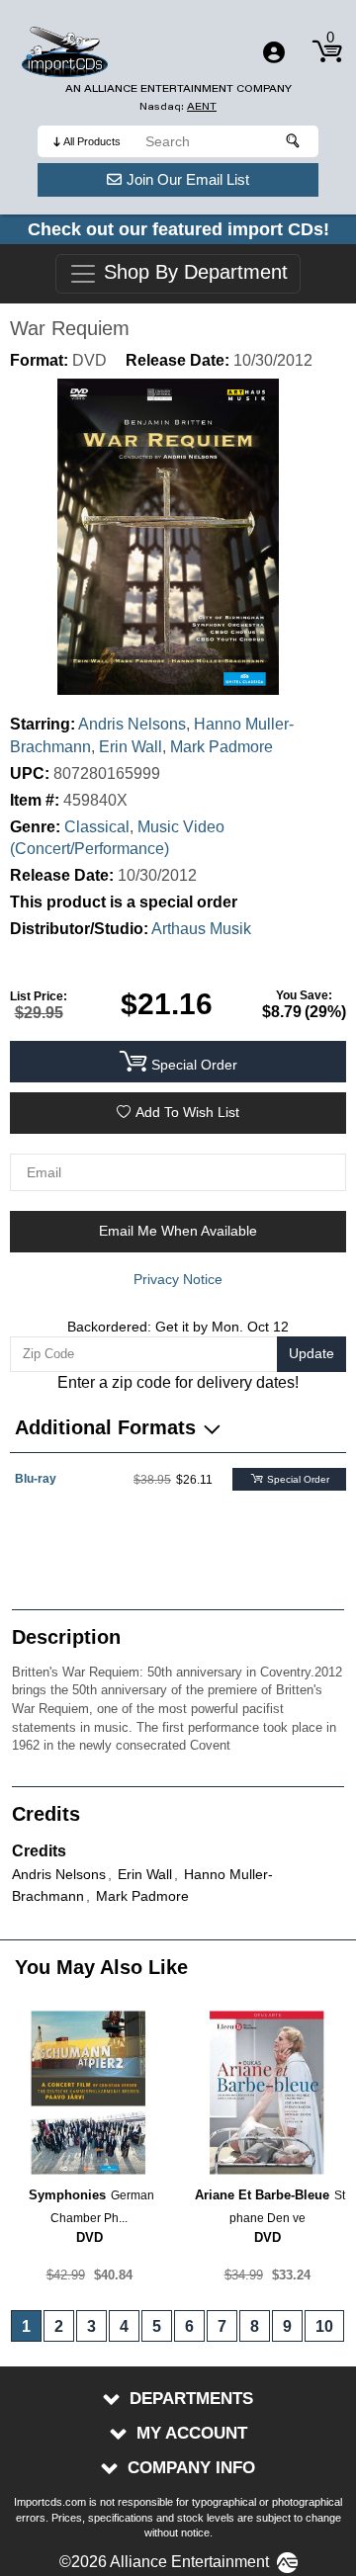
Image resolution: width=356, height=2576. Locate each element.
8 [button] (255, 2326)
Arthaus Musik (201, 929)
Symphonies (67, 2195)
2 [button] (59, 2326)
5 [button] (157, 2326)
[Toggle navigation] (274, 52)
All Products (92, 141)
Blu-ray (36, 1479)
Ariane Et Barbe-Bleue (262, 2195)
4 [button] (124, 2326)
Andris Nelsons (132, 724)
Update (311, 1353)
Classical (97, 827)
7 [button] (222, 2326)
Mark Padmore (222, 747)
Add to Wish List (187, 1112)
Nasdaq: (178, 106)
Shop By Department (193, 273)
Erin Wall (131, 747)
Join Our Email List (188, 179)
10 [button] (324, 2326)
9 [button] (287, 2326)
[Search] (294, 141)
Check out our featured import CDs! (178, 229)
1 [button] (26, 2326)
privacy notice (178, 1279)
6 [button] (189, 2326)
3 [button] (91, 2326)
